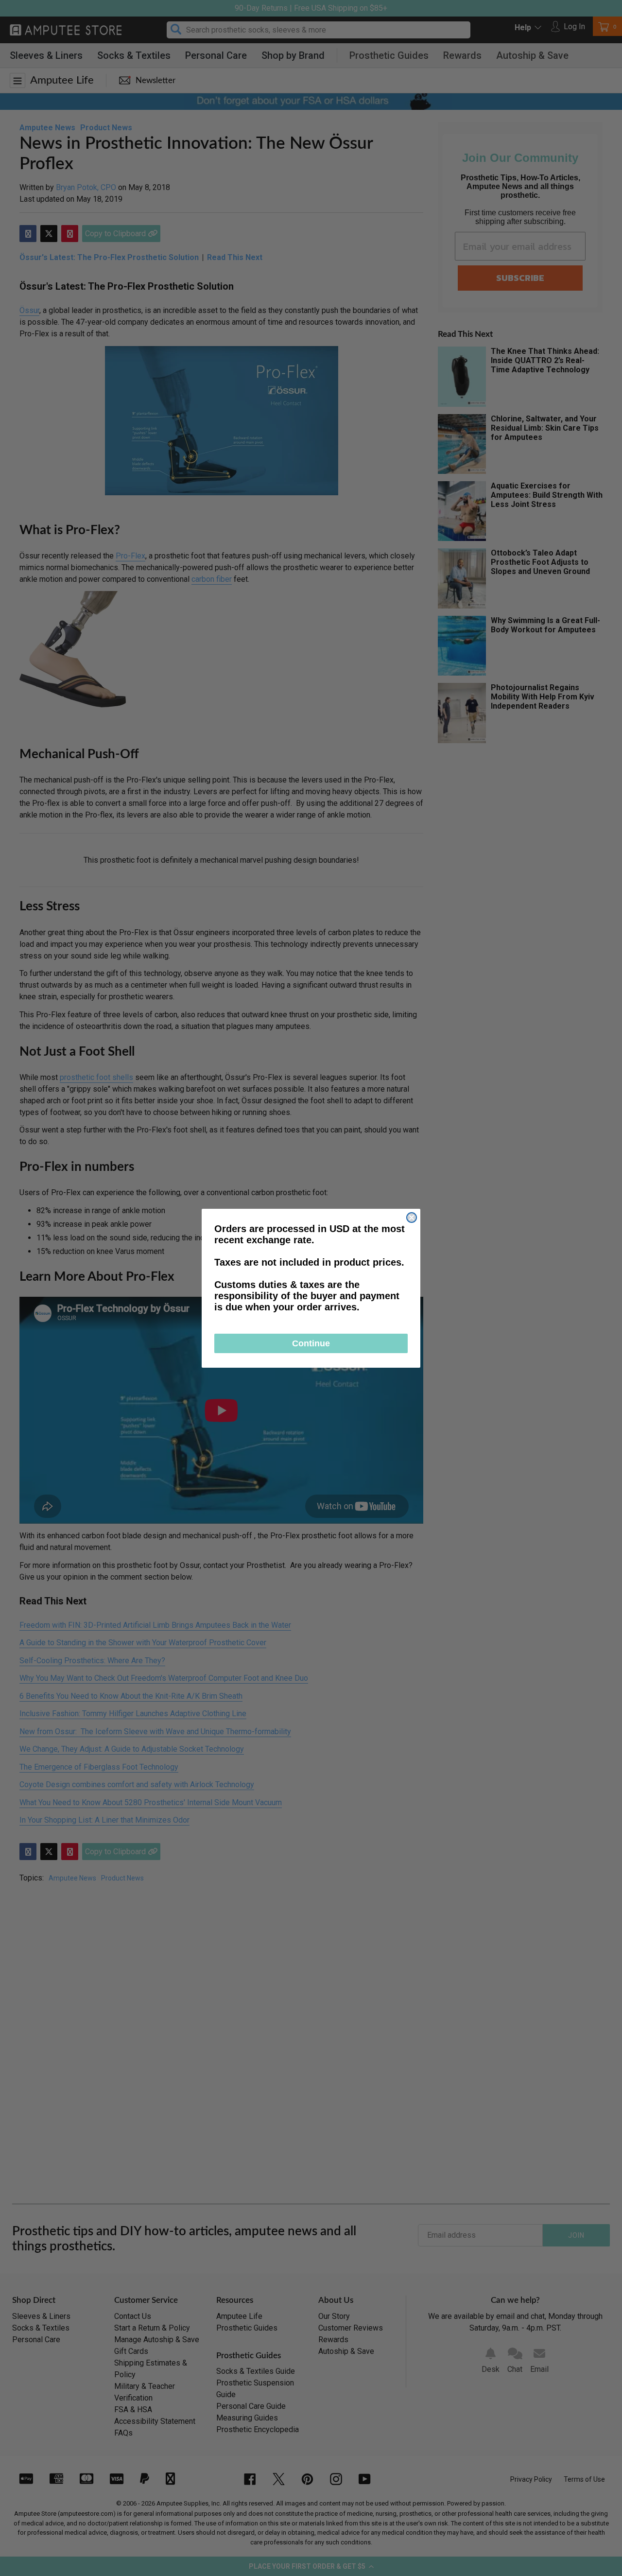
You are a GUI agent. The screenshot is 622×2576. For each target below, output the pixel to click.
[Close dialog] (412, 1218)
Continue (311, 1343)
